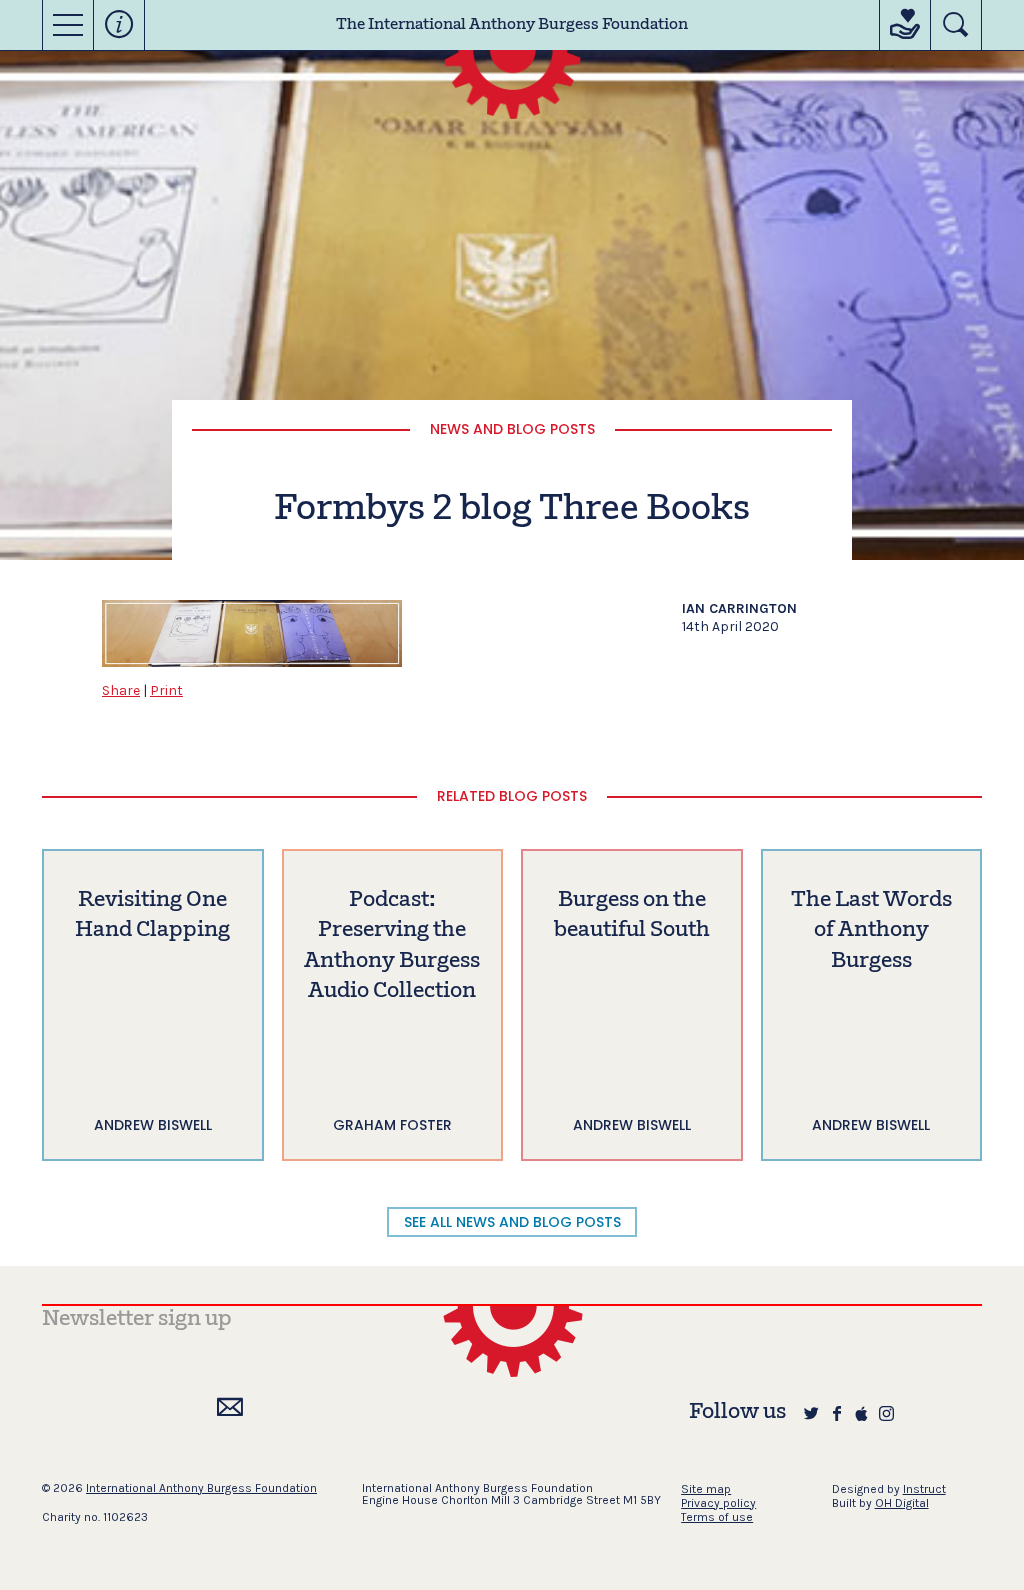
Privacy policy (718, 1503)
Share (121, 690)
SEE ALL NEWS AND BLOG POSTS (512, 1222)
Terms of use (717, 1517)
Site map (706, 1489)
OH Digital (902, 1503)
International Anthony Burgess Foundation (201, 1488)
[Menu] (68, 25)
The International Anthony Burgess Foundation (512, 25)
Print (166, 690)
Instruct (924, 1489)
